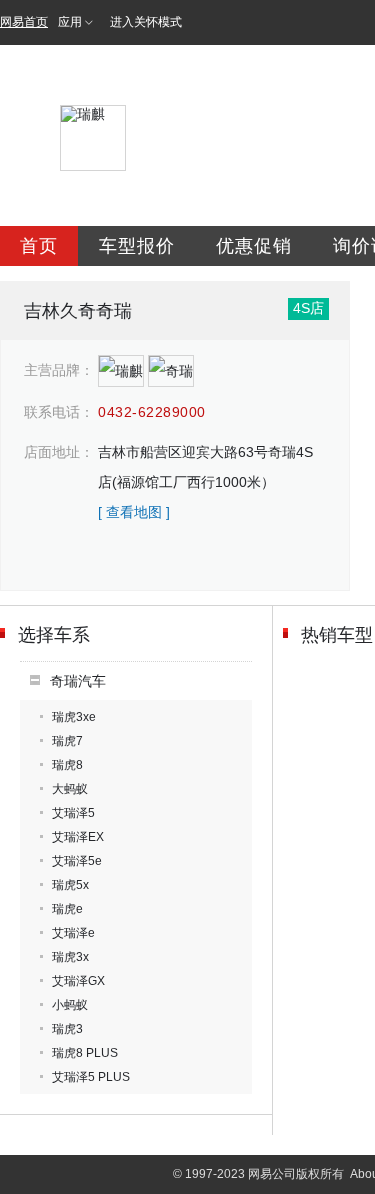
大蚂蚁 (70, 789)
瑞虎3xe (74, 717)
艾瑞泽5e (77, 861)
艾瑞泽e (73, 933)
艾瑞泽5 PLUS (91, 1077)
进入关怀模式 (146, 22)
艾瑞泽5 (73, 813)
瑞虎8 (67, 765)
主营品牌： (59, 370)
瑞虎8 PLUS (85, 1053)
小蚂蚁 (70, 1005)
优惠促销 (254, 246)
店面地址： (59, 452)
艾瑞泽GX (78, 981)
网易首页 (24, 22)
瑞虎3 (67, 1029)
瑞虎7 (67, 741)
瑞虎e (67, 909)
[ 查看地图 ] (134, 512)
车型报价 (137, 246)
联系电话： (59, 412)
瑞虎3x (70, 957)
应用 (70, 22)
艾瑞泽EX (78, 837)
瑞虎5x (70, 885)
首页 (39, 246)
